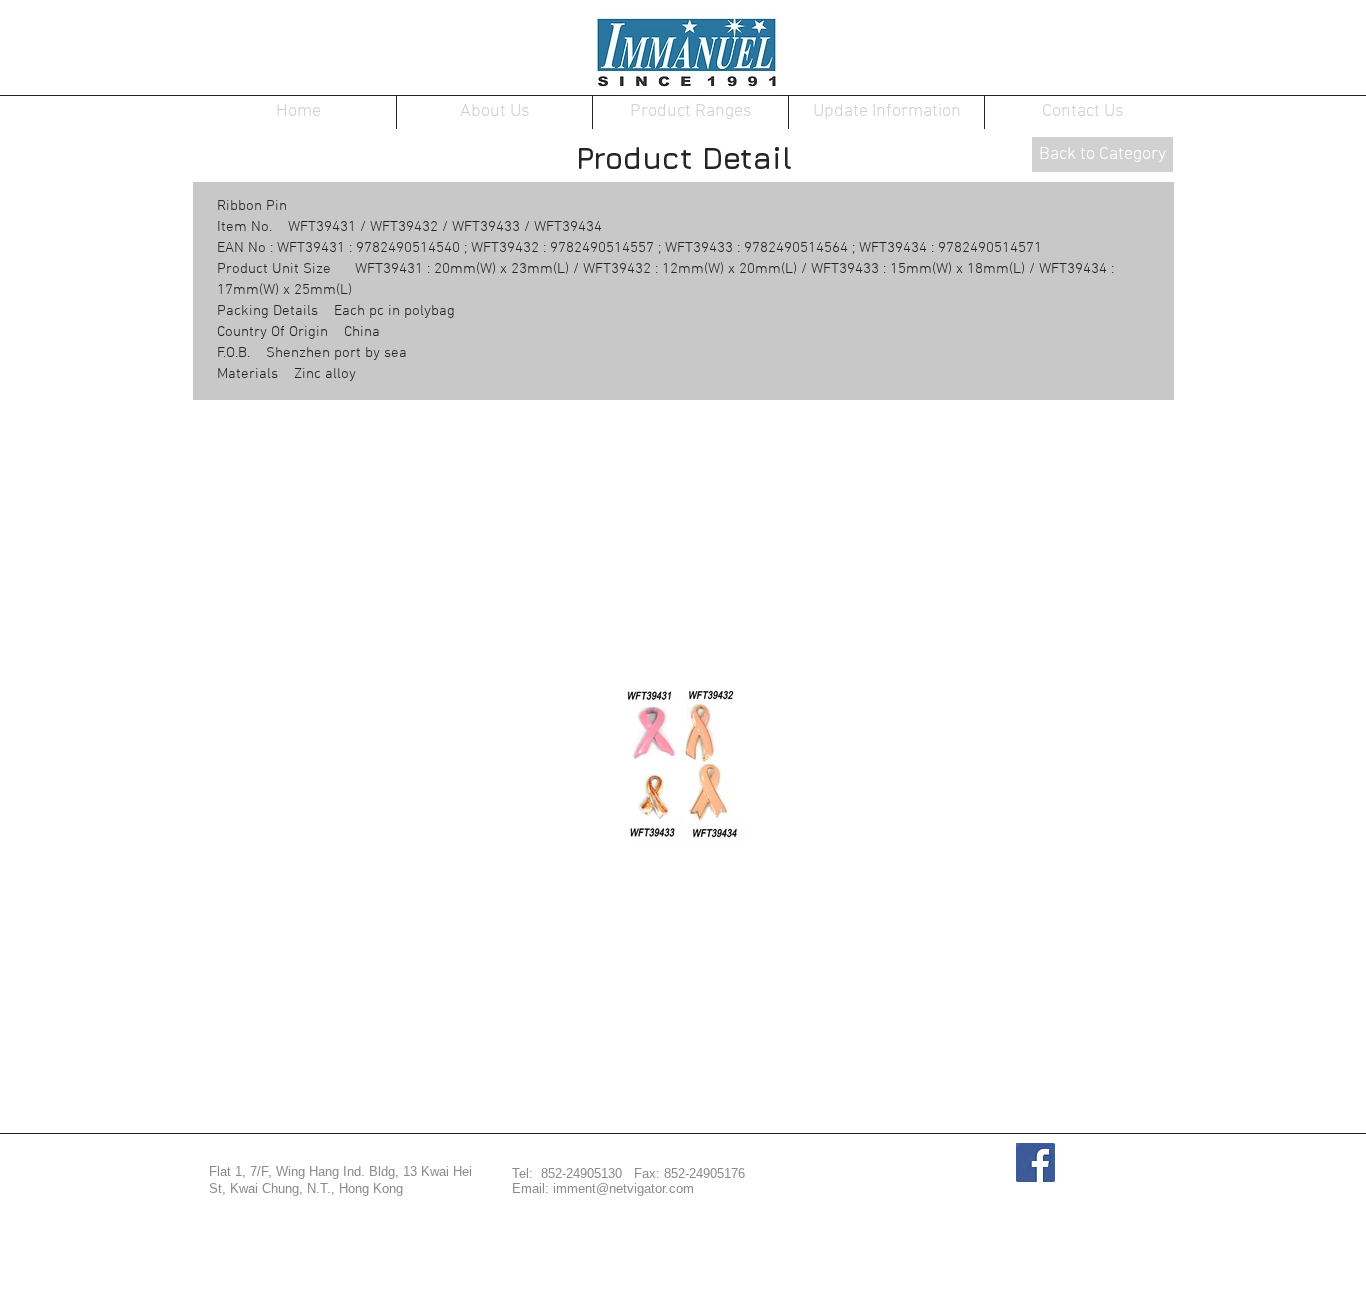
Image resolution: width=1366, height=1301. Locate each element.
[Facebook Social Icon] (1035, 1162)
